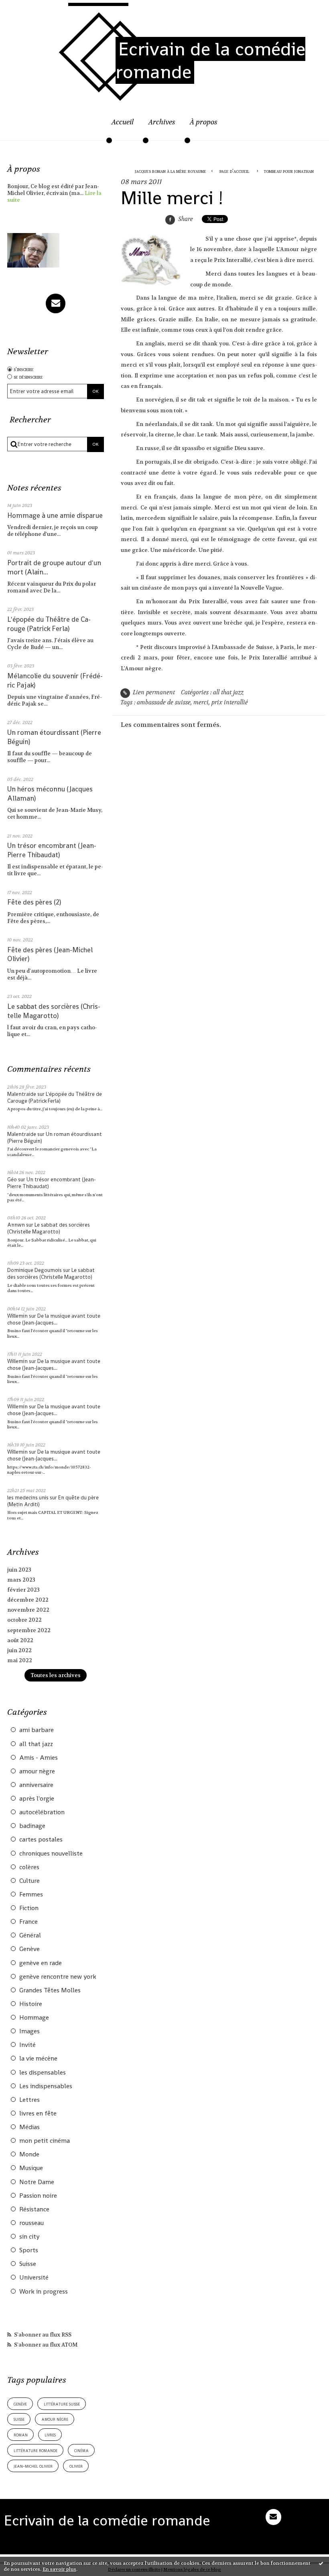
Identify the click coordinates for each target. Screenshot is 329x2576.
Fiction (29, 1908)
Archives (162, 122)
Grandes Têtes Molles (50, 1990)
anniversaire (36, 1785)
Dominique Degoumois (35, 1270)
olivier (76, 2466)
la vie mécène (38, 2059)
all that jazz (36, 1744)
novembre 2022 (28, 1610)
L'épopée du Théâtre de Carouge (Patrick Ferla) (49, 624)
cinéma (81, 2450)
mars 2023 (21, 1580)
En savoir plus (59, 2569)
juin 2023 (19, 1570)
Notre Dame (37, 2182)
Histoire (31, 2004)
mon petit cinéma (45, 2141)
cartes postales (41, 1840)
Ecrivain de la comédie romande (210, 60)
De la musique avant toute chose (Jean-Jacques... (54, 1319)
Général (30, 1935)
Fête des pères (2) (34, 902)
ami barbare (37, 1730)
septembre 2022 (29, 1630)
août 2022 (20, 1640)
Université (34, 2278)
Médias (29, 2127)
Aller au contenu (31, 10)
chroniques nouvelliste (51, 1854)
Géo (12, 1179)
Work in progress (44, 2292)
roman (21, 2435)
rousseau (31, 2223)
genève (20, 2404)
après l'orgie (37, 1799)
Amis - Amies (39, 1758)
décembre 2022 (28, 1600)
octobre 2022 (24, 1620)
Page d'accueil (234, 171)
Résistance (34, 2209)
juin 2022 (19, 1650)
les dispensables (43, 2073)
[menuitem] (123, 127)
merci (201, 703)
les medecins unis (28, 1498)
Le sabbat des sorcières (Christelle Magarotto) (54, 1011)
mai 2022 (20, 1660)
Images (29, 2031)
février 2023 (23, 1590)
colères (29, 1867)
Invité (27, 2045)
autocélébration (42, 1812)
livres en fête (38, 2114)
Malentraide (22, 1094)
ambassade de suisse (164, 703)
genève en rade (41, 1963)
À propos (204, 122)
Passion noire (38, 2196)
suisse (19, 2419)
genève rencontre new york (58, 1977)
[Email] (56, 303)
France (28, 1922)
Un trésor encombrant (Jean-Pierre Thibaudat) (52, 850)
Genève (29, 1949)
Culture (29, 1881)
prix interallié (230, 703)
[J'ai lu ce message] (321, 2563)
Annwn (16, 1225)
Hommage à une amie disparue (55, 515)
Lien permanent (153, 693)
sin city (29, 2237)
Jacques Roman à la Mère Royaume (171, 171)
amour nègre (37, 1771)
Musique (31, 2168)
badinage (32, 1826)
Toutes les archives (56, 1675)
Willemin (17, 1316)
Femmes (31, 1894)
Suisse (28, 2264)
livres (50, 2435)
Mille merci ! (172, 198)
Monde (29, 2154)
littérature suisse (62, 2404)
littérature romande (36, 2450)
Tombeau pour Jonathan (289, 171)
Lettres (29, 2100)
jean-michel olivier (33, 2466)
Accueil (123, 122)
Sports (29, 2250)
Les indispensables (46, 2086)
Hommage (34, 2018)
